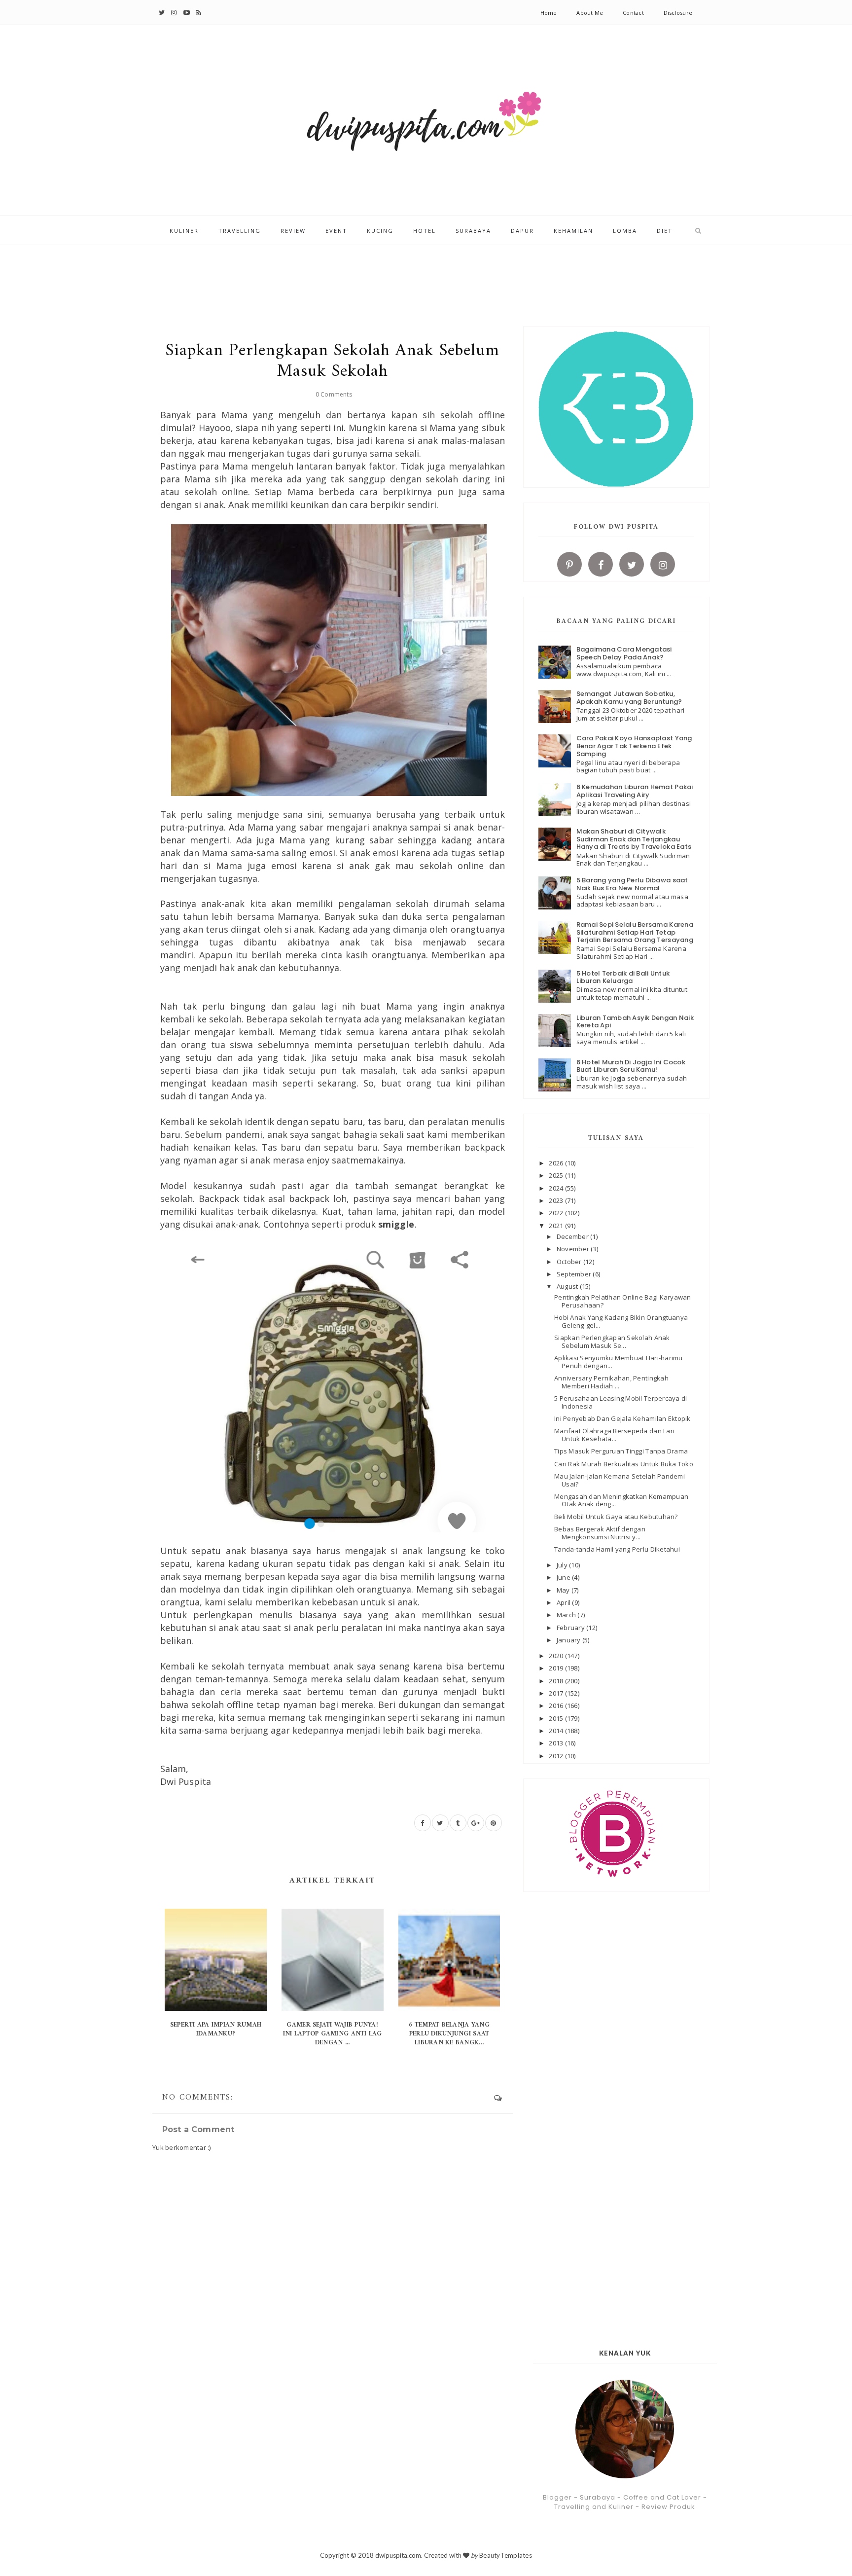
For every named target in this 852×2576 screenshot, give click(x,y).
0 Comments (334, 394)
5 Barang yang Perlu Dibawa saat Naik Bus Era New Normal (632, 884)
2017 (557, 1693)
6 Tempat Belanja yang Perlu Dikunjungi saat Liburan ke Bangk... (449, 2034)
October (570, 1262)
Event (336, 231)
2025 (557, 1175)
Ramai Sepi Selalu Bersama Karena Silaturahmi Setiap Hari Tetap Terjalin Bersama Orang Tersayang (635, 932)
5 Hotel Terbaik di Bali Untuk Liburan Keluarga (623, 977)
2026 (557, 1163)
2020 (557, 1656)
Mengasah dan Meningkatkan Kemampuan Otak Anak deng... (621, 1500)
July (563, 1565)
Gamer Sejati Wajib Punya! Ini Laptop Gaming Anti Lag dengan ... (333, 2034)
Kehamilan (573, 231)
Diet (665, 231)
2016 (557, 1705)
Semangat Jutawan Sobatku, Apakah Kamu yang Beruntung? (629, 698)
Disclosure (678, 13)
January (569, 1640)
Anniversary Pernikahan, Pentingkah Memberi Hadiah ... (611, 1382)
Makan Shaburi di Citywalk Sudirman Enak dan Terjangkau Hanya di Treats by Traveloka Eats (634, 839)
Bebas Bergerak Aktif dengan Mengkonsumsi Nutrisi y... (600, 1533)
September (575, 1274)
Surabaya (473, 231)
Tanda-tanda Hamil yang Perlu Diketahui (617, 1549)
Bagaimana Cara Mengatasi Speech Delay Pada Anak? (624, 653)
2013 (557, 1743)
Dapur (522, 231)
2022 (557, 1213)
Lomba (625, 231)
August (568, 1286)
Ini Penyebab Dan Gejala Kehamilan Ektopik (622, 1418)
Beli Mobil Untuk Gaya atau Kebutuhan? (616, 1517)
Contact (633, 13)
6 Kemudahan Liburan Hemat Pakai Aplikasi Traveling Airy (635, 791)
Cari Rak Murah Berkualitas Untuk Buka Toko (624, 1464)
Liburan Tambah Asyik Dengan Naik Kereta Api (635, 1022)
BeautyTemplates (506, 2555)
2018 (557, 1681)
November (574, 1249)
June (564, 1577)
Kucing (380, 231)
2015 (557, 1718)
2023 (557, 1200)
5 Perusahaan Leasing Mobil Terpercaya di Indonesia (621, 1402)
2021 (557, 1226)
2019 (557, 1668)
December (573, 1236)
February (571, 1628)
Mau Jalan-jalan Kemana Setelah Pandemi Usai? (620, 1480)
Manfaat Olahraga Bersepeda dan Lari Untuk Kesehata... (614, 1435)
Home (549, 13)
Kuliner (184, 231)
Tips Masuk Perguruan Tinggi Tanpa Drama (621, 1451)
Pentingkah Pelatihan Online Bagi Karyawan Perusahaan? (623, 1301)
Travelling (240, 231)
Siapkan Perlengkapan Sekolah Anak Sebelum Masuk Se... (612, 1342)
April (565, 1602)
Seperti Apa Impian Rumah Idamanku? (216, 2029)
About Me (590, 13)
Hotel (425, 231)
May (564, 1590)
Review (293, 231)
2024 (557, 1188)
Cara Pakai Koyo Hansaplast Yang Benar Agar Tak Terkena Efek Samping (634, 746)
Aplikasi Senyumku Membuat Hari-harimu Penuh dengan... (619, 1362)
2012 (557, 1756)
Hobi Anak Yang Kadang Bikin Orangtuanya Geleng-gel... (621, 1321)
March (567, 1615)
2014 (557, 1731)
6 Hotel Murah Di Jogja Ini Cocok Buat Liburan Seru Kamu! (631, 1066)
